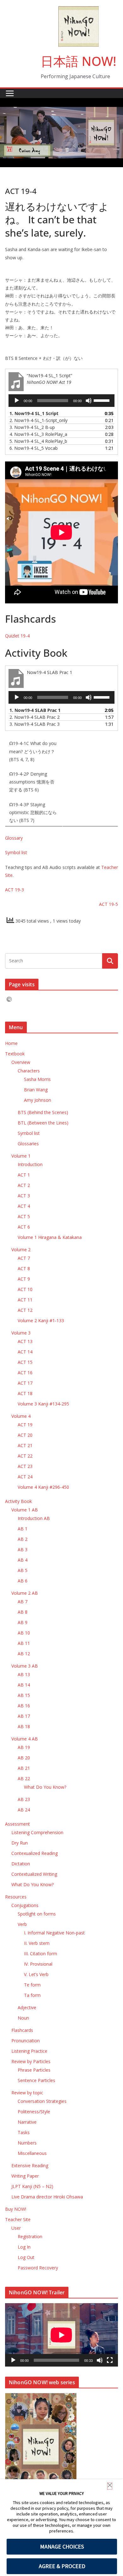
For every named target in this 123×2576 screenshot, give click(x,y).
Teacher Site (18, 2219)
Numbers (27, 2143)
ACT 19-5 (108, 904)
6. (34, 448)
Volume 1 (21, 1156)
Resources (16, 1897)
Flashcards (22, 2030)
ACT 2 (24, 1185)
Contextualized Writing (34, 1874)
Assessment (18, 1824)
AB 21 (24, 1768)
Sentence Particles (36, 2080)
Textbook (15, 1054)
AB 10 (24, 1633)
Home (11, 1043)
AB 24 (24, 1810)
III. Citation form (41, 1954)
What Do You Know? (45, 1787)
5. (38, 441)
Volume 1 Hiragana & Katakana (50, 1237)
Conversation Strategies (42, 2101)
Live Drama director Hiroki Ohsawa (47, 2197)
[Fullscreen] (110, 2360)
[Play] (17, 401)
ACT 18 (25, 1393)
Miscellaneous (32, 2153)
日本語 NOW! (79, 61)
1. (34, 413)
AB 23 (24, 1799)
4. (38, 434)
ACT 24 (25, 1477)
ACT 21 (25, 1445)
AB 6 (23, 1581)
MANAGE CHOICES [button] (62, 2547)
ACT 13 (25, 1341)
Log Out (26, 2257)
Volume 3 (21, 1333)
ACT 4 (24, 1206)
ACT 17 (25, 1383)
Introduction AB (34, 1518)
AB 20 (24, 1758)
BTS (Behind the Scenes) (43, 1112)
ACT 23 (25, 1466)
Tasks (24, 2132)
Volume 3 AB (25, 1666)
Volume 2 (21, 1250)
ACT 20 (25, 1435)
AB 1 (23, 1529)
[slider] (102, 400)
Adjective (27, 2007)
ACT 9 (24, 1279)
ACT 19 (25, 1425)
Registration (30, 2236)
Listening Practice (29, 2051)
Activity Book (18, 1501)
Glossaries (28, 1144)
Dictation (21, 1864)
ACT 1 (24, 1175)
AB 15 (24, 1695)
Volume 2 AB (25, 1593)
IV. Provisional (38, 1964)
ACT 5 (24, 1216)
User (16, 2228)
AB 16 (24, 1706)
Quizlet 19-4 (17, 636)
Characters (29, 1071)
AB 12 (24, 1654)
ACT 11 (25, 1300)
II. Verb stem (37, 1943)
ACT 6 (24, 1227)
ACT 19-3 (15, 890)
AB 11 (24, 1643)
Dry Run (20, 1843)
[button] (110, 2486)
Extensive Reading (30, 2165)
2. (38, 420)
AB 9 (23, 1622)
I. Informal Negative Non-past (54, 1933)
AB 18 (24, 1726)
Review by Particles (31, 2061)
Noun (23, 2018)
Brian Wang (36, 1090)
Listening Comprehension (37, 1832)
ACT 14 (25, 1352)
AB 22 (24, 1778)
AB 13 (24, 1674)
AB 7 (23, 1602)
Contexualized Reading (35, 1853)
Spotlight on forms (37, 1914)
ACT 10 (25, 1289)
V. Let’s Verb (36, 1974)
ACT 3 (24, 1196)
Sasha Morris (37, 1079)
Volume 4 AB (25, 1739)
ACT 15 (25, 1362)
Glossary (14, 838)
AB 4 (23, 1560)
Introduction (30, 1164)
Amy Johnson (38, 1100)
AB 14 (24, 1685)
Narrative (27, 2122)
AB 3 (23, 1549)
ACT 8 (24, 1268)
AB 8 (23, 1612)
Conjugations (25, 1905)
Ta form (32, 1995)
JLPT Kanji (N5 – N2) (32, 2186)
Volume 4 (21, 1416)
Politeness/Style (34, 2112)
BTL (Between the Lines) (43, 1123)
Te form (32, 1985)
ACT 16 (25, 1373)
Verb (22, 1924)
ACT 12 (25, 1310)
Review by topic (27, 2093)
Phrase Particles (34, 2070)
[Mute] (89, 401)
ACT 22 (25, 1456)
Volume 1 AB (25, 1510)
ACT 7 (24, 1258)
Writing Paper (25, 2176)
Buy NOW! (16, 2209)
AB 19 (24, 1747)
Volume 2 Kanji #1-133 (41, 1320)
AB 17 (24, 1716)
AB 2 (23, 1539)
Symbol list (16, 852)
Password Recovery (38, 2268)
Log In (24, 2247)
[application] (61, 401)
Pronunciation (26, 2041)
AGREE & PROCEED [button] (62, 2566)
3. (32, 427)
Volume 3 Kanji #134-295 (43, 1404)
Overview (21, 1062)
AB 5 (23, 1570)
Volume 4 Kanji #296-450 (43, 1487)
